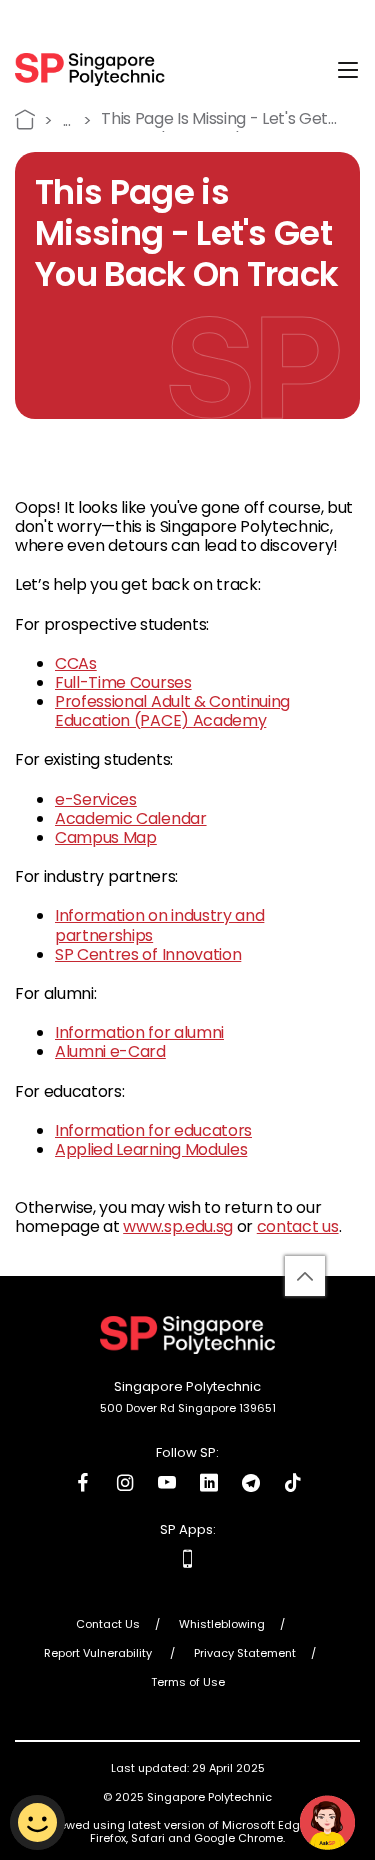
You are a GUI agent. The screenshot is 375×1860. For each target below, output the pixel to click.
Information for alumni (139, 1032)
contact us (298, 1226)
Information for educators (153, 1130)
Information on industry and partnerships (159, 925)
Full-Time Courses (123, 682)
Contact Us (108, 1625)
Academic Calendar (131, 818)
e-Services (96, 799)
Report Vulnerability (99, 1654)
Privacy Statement (245, 1654)
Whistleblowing (222, 1625)
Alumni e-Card (110, 1051)
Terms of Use (188, 1683)
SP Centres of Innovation (148, 954)
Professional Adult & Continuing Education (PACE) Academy (172, 711)
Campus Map (106, 837)
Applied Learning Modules (151, 1149)
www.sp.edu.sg (178, 1226)
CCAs (76, 663)
